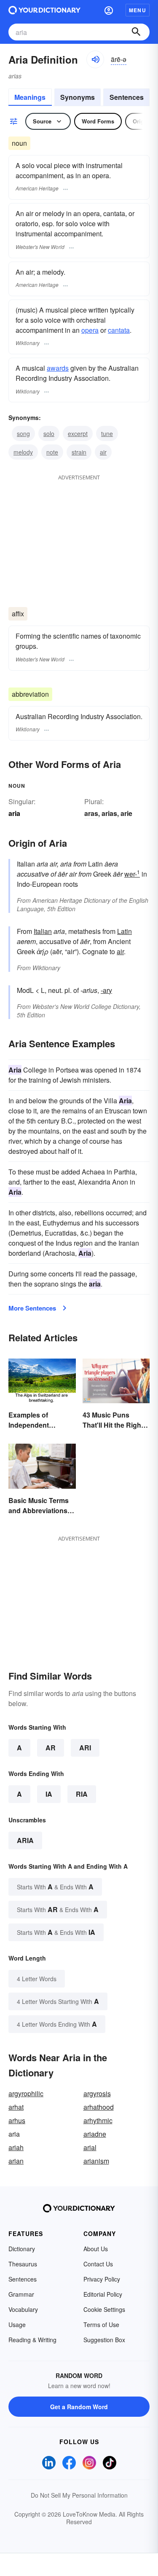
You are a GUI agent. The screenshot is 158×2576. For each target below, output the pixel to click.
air (103, 452)
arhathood (99, 2107)
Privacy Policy (102, 2279)
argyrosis (97, 2093)
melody (23, 452)
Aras (91, 813)
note (52, 452)
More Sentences (32, 1308)
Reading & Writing (32, 2340)
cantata (119, 330)
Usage (17, 2325)
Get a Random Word (79, 2407)
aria (25, 1840)
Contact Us (98, 2264)
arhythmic (98, 2120)
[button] (109, 10)
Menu (138, 10)
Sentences (127, 97)
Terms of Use (101, 2325)
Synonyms (78, 97)
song (23, 433)
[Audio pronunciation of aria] (95, 59)
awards (58, 368)
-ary (106, 990)
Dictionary (22, 2249)
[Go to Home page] (44, 10)
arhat (16, 2107)
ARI (85, 1748)
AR (51, 1748)
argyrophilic (26, 2093)
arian (16, 2161)
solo (49, 433)
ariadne (95, 2134)
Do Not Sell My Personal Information (79, 2495)
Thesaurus (23, 2264)
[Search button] (136, 32)
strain (79, 452)
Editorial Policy (103, 2294)
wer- (132, 874)
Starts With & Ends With (55, 1887)
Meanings (30, 97)
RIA (82, 1794)
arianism (96, 2161)
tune (107, 433)
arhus (17, 2120)
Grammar (21, 2294)
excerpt (78, 433)
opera (90, 330)
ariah (16, 2147)
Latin (125, 931)
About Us (96, 2249)
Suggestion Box (104, 2340)
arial (90, 2147)
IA (49, 1794)
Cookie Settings (104, 2309)
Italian (43, 931)
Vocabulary (23, 2309)
